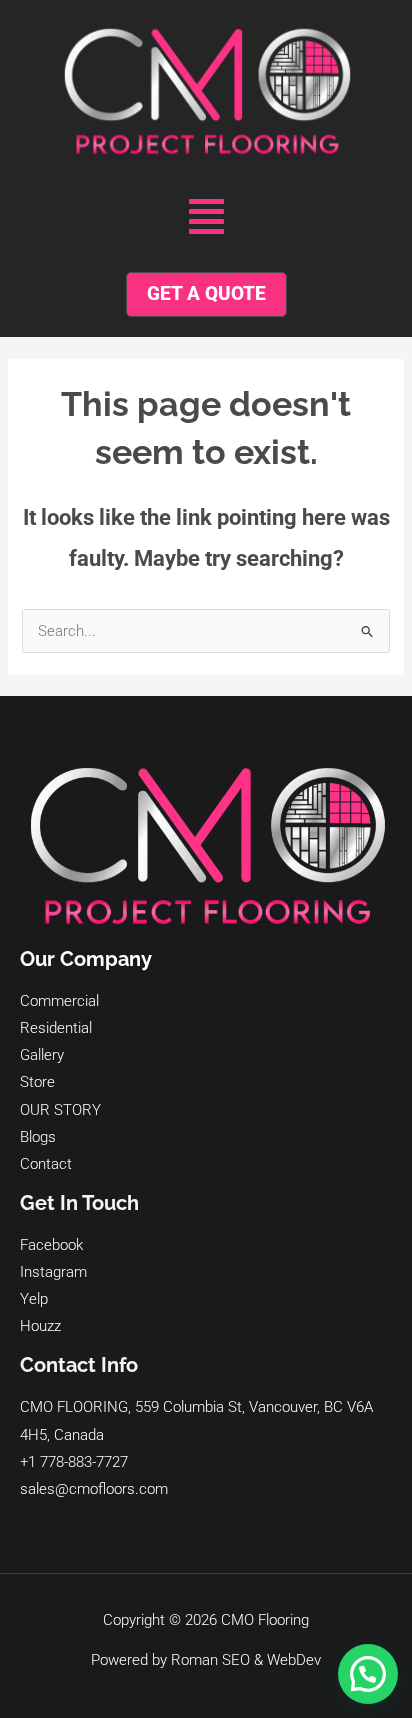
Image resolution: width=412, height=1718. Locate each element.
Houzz (40, 1326)
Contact (46, 1164)
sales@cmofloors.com (94, 1489)
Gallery (42, 1055)
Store (37, 1082)
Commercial (59, 1001)
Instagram (53, 1272)
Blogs (38, 1137)
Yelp (34, 1299)
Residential (56, 1028)
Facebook (51, 1245)
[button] (206, 217)
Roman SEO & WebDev (246, 1660)
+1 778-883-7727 (74, 1462)
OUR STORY (60, 1110)
